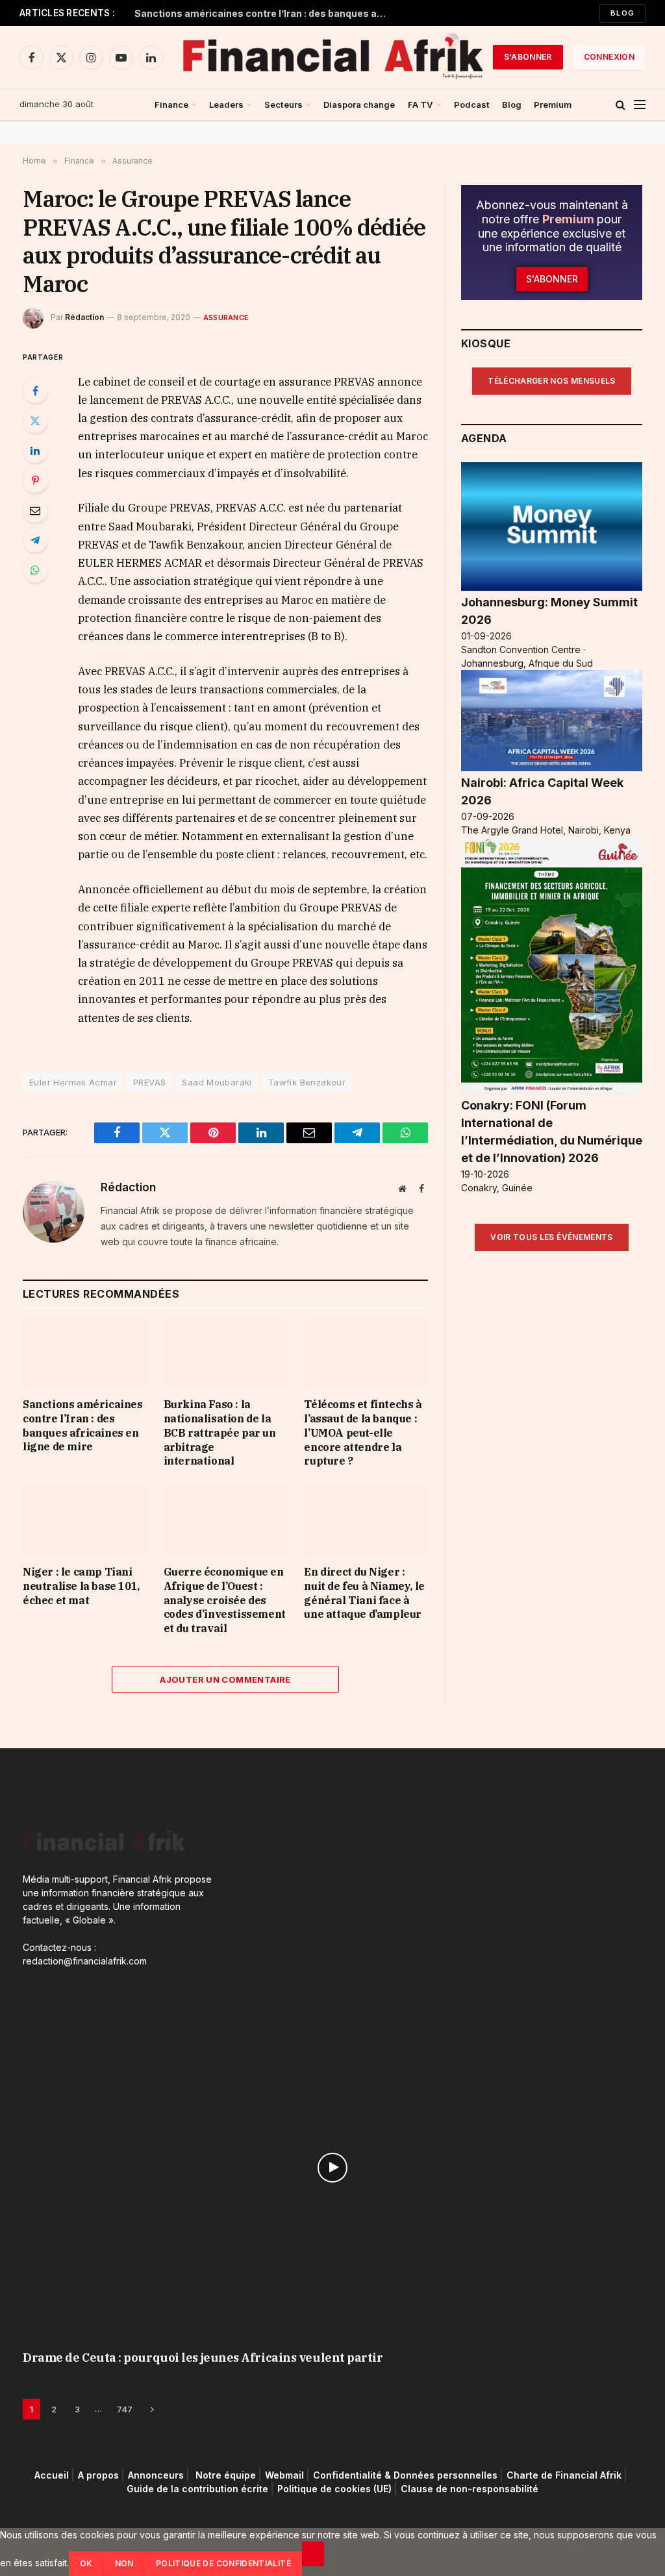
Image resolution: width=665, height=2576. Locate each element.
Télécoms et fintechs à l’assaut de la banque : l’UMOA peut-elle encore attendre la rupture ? (363, 1432)
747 (125, 2409)
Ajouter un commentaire (225, 1679)
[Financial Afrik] (332, 57)
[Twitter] (35, 421)
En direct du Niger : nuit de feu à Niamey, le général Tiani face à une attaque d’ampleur (364, 1593)
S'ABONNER (528, 57)
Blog (622, 13)
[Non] (313, 2554)
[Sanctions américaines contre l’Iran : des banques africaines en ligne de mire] (85, 1353)
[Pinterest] (35, 480)
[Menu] (640, 105)
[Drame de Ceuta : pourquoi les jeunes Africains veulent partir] (332, 2168)
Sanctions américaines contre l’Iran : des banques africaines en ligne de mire (264, 13)
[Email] (35, 510)
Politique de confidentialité (223, 2563)
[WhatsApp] (35, 570)
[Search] (621, 105)
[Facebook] (35, 391)
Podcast (472, 105)
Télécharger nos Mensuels (552, 381)
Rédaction (84, 317)
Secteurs (283, 105)
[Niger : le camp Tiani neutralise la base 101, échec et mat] (85, 1520)
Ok (86, 2563)
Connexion (609, 57)
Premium (553, 105)
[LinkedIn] (35, 451)
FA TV (420, 105)
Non (124, 2563)
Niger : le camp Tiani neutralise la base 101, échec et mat (81, 1586)
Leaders (226, 105)
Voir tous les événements (552, 1237)
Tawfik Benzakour (307, 1082)
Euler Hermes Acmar (73, 1082)
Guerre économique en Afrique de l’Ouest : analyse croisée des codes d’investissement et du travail (225, 1600)
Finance (171, 105)
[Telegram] (35, 540)
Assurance (226, 317)
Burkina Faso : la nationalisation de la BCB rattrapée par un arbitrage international (220, 1432)
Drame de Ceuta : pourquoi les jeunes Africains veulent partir (203, 2358)
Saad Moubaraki (217, 1082)
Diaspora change (359, 105)
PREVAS (149, 1082)
